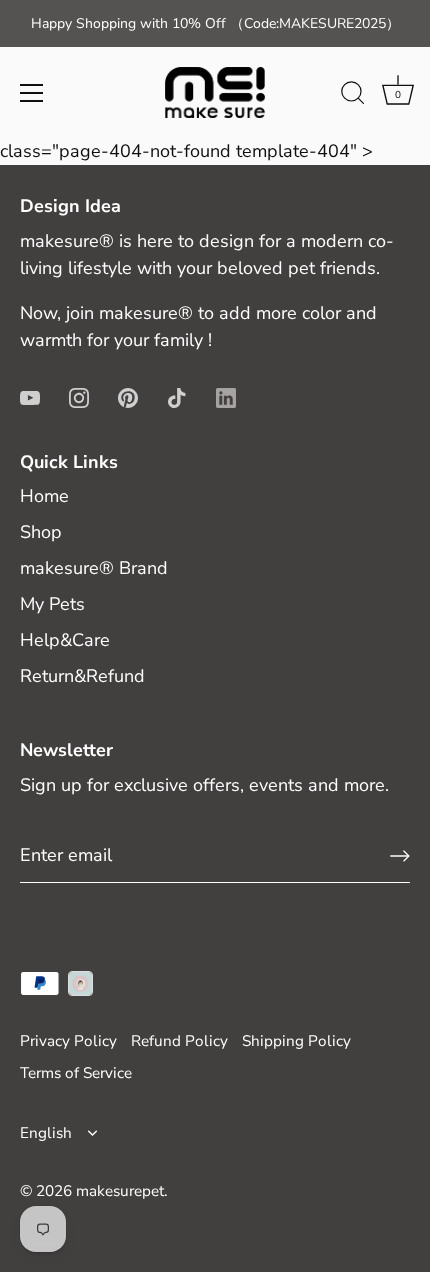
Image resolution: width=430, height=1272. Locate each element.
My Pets (52, 604)
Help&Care (65, 640)
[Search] (353, 96)
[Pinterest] (128, 397)
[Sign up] (400, 856)
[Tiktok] (177, 397)
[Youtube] (30, 397)
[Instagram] (79, 397)
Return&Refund (82, 676)
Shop (41, 532)
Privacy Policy (68, 1041)
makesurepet (120, 1191)
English (46, 1133)
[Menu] (32, 93)
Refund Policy (179, 1041)
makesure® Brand (94, 568)
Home (44, 496)
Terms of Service (76, 1073)
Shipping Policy (296, 1041)
